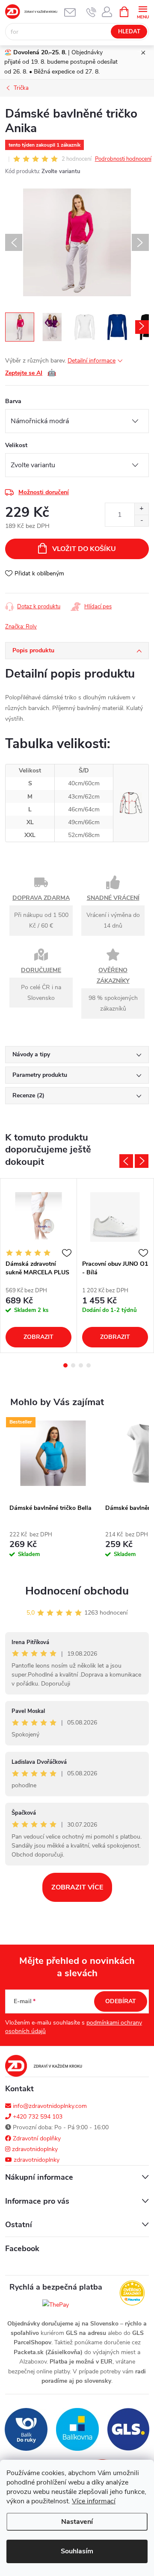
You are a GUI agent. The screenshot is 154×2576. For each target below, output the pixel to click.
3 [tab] (81, 1365)
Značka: (21, 627)
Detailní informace (92, 361)
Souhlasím (77, 2551)
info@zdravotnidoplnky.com (49, 2106)
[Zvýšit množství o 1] (141, 509)
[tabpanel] (39, 1266)
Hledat (129, 32)
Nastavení (77, 2522)
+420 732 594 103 (37, 2117)
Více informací (94, 2501)
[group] (53, 1494)
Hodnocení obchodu (77, 1591)
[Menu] (143, 11)
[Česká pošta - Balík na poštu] (26, 2429)
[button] (53, 1547)
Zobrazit (38, 1337)
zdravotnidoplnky (34, 2149)
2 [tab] (73, 1365)
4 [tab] (89, 1365)
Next (142, 1161)
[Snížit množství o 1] (141, 520)
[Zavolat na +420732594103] (91, 12)
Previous (126, 1161)
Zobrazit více (77, 1887)
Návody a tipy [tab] (31, 1054)
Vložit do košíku (84, 549)
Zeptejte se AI (31, 373)
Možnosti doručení (44, 492)
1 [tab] (65, 1365)
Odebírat (121, 2001)
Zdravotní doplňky (36, 2138)
